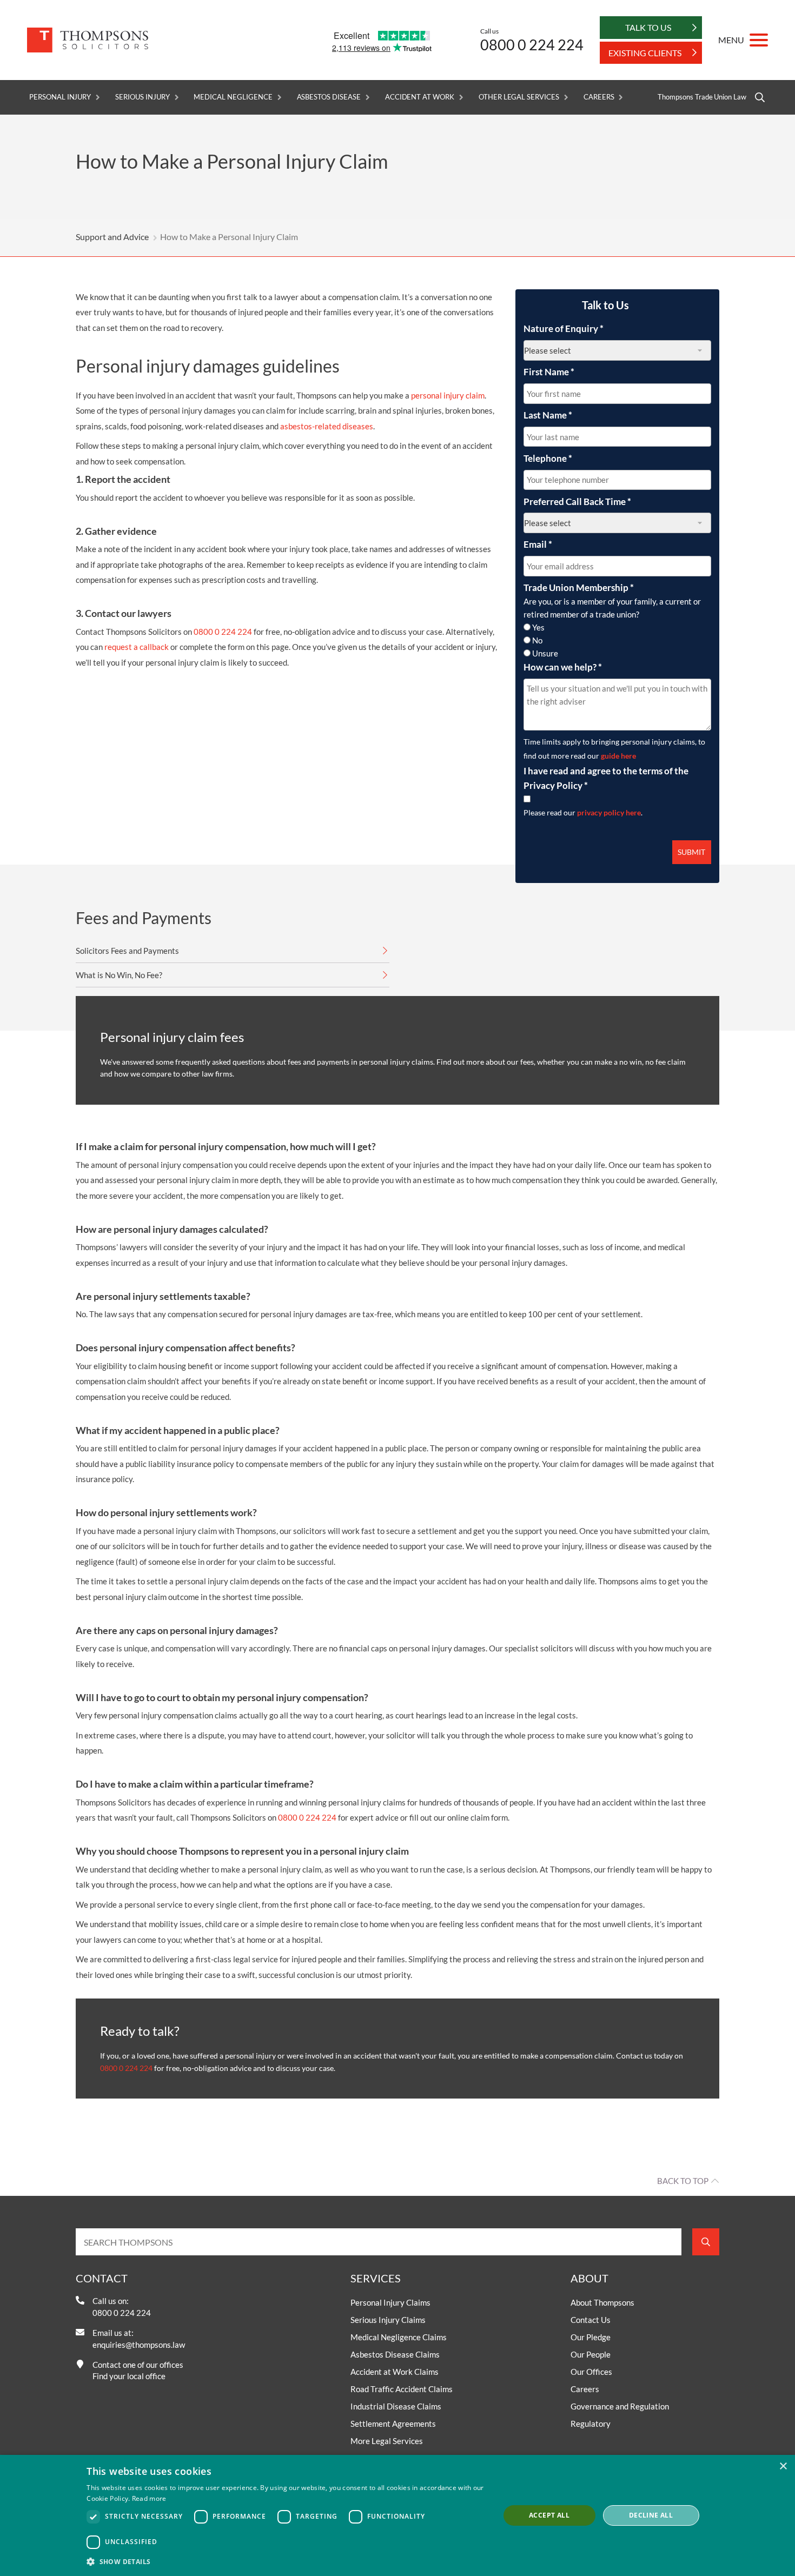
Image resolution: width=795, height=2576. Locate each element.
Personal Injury (60, 97)
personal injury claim (448, 395)
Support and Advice (112, 237)
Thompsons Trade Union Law (702, 97)
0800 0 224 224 (532, 45)
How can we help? (563, 667)
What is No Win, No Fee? (119, 975)
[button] (287, 2561)
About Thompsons (602, 2302)
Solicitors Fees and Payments (127, 951)
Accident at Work (420, 97)
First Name (549, 372)
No (537, 640)
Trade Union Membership (579, 587)
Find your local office (129, 2376)
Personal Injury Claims (390, 2302)
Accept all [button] (549, 2515)
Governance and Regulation (620, 2406)
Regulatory (591, 2424)
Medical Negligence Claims (399, 2337)
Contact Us (591, 2320)
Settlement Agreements (393, 2424)
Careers (599, 97)
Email (538, 544)
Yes (538, 627)
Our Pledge (591, 2337)
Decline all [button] (651, 2515)
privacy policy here (609, 812)
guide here (618, 756)
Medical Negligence (233, 97)
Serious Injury (142, 97)
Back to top (683, 2181)
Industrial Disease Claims (396, 2406)
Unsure (545, 653)
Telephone (548, 458)
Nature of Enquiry (564, 328)
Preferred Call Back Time (577, 502)
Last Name (548, 415)
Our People (591, 2354)
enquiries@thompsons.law (139, 2345)
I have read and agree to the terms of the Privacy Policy (606, 778)
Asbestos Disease (329, 97)
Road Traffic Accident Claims (402, 2389)
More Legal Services (387, 2441)
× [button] (783, 2467)
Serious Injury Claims (388, 2320)
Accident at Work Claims (395, 2372)
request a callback (137, 647)
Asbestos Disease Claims (395, 2354)
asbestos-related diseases (326, 426)
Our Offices (591, 2372)
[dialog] (398, 2515)
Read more (149, 2498)
